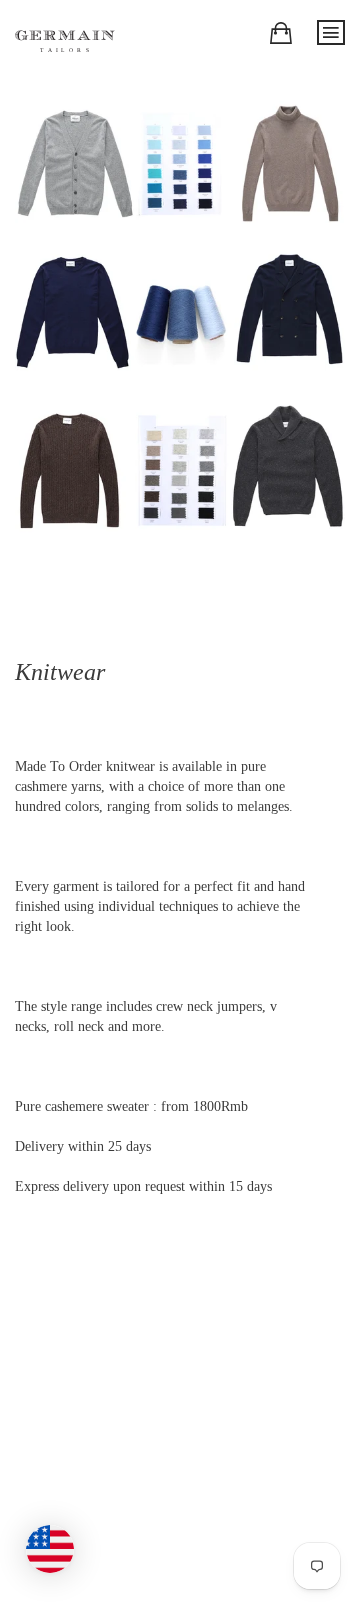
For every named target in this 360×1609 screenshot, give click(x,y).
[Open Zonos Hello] (60, 1539)
